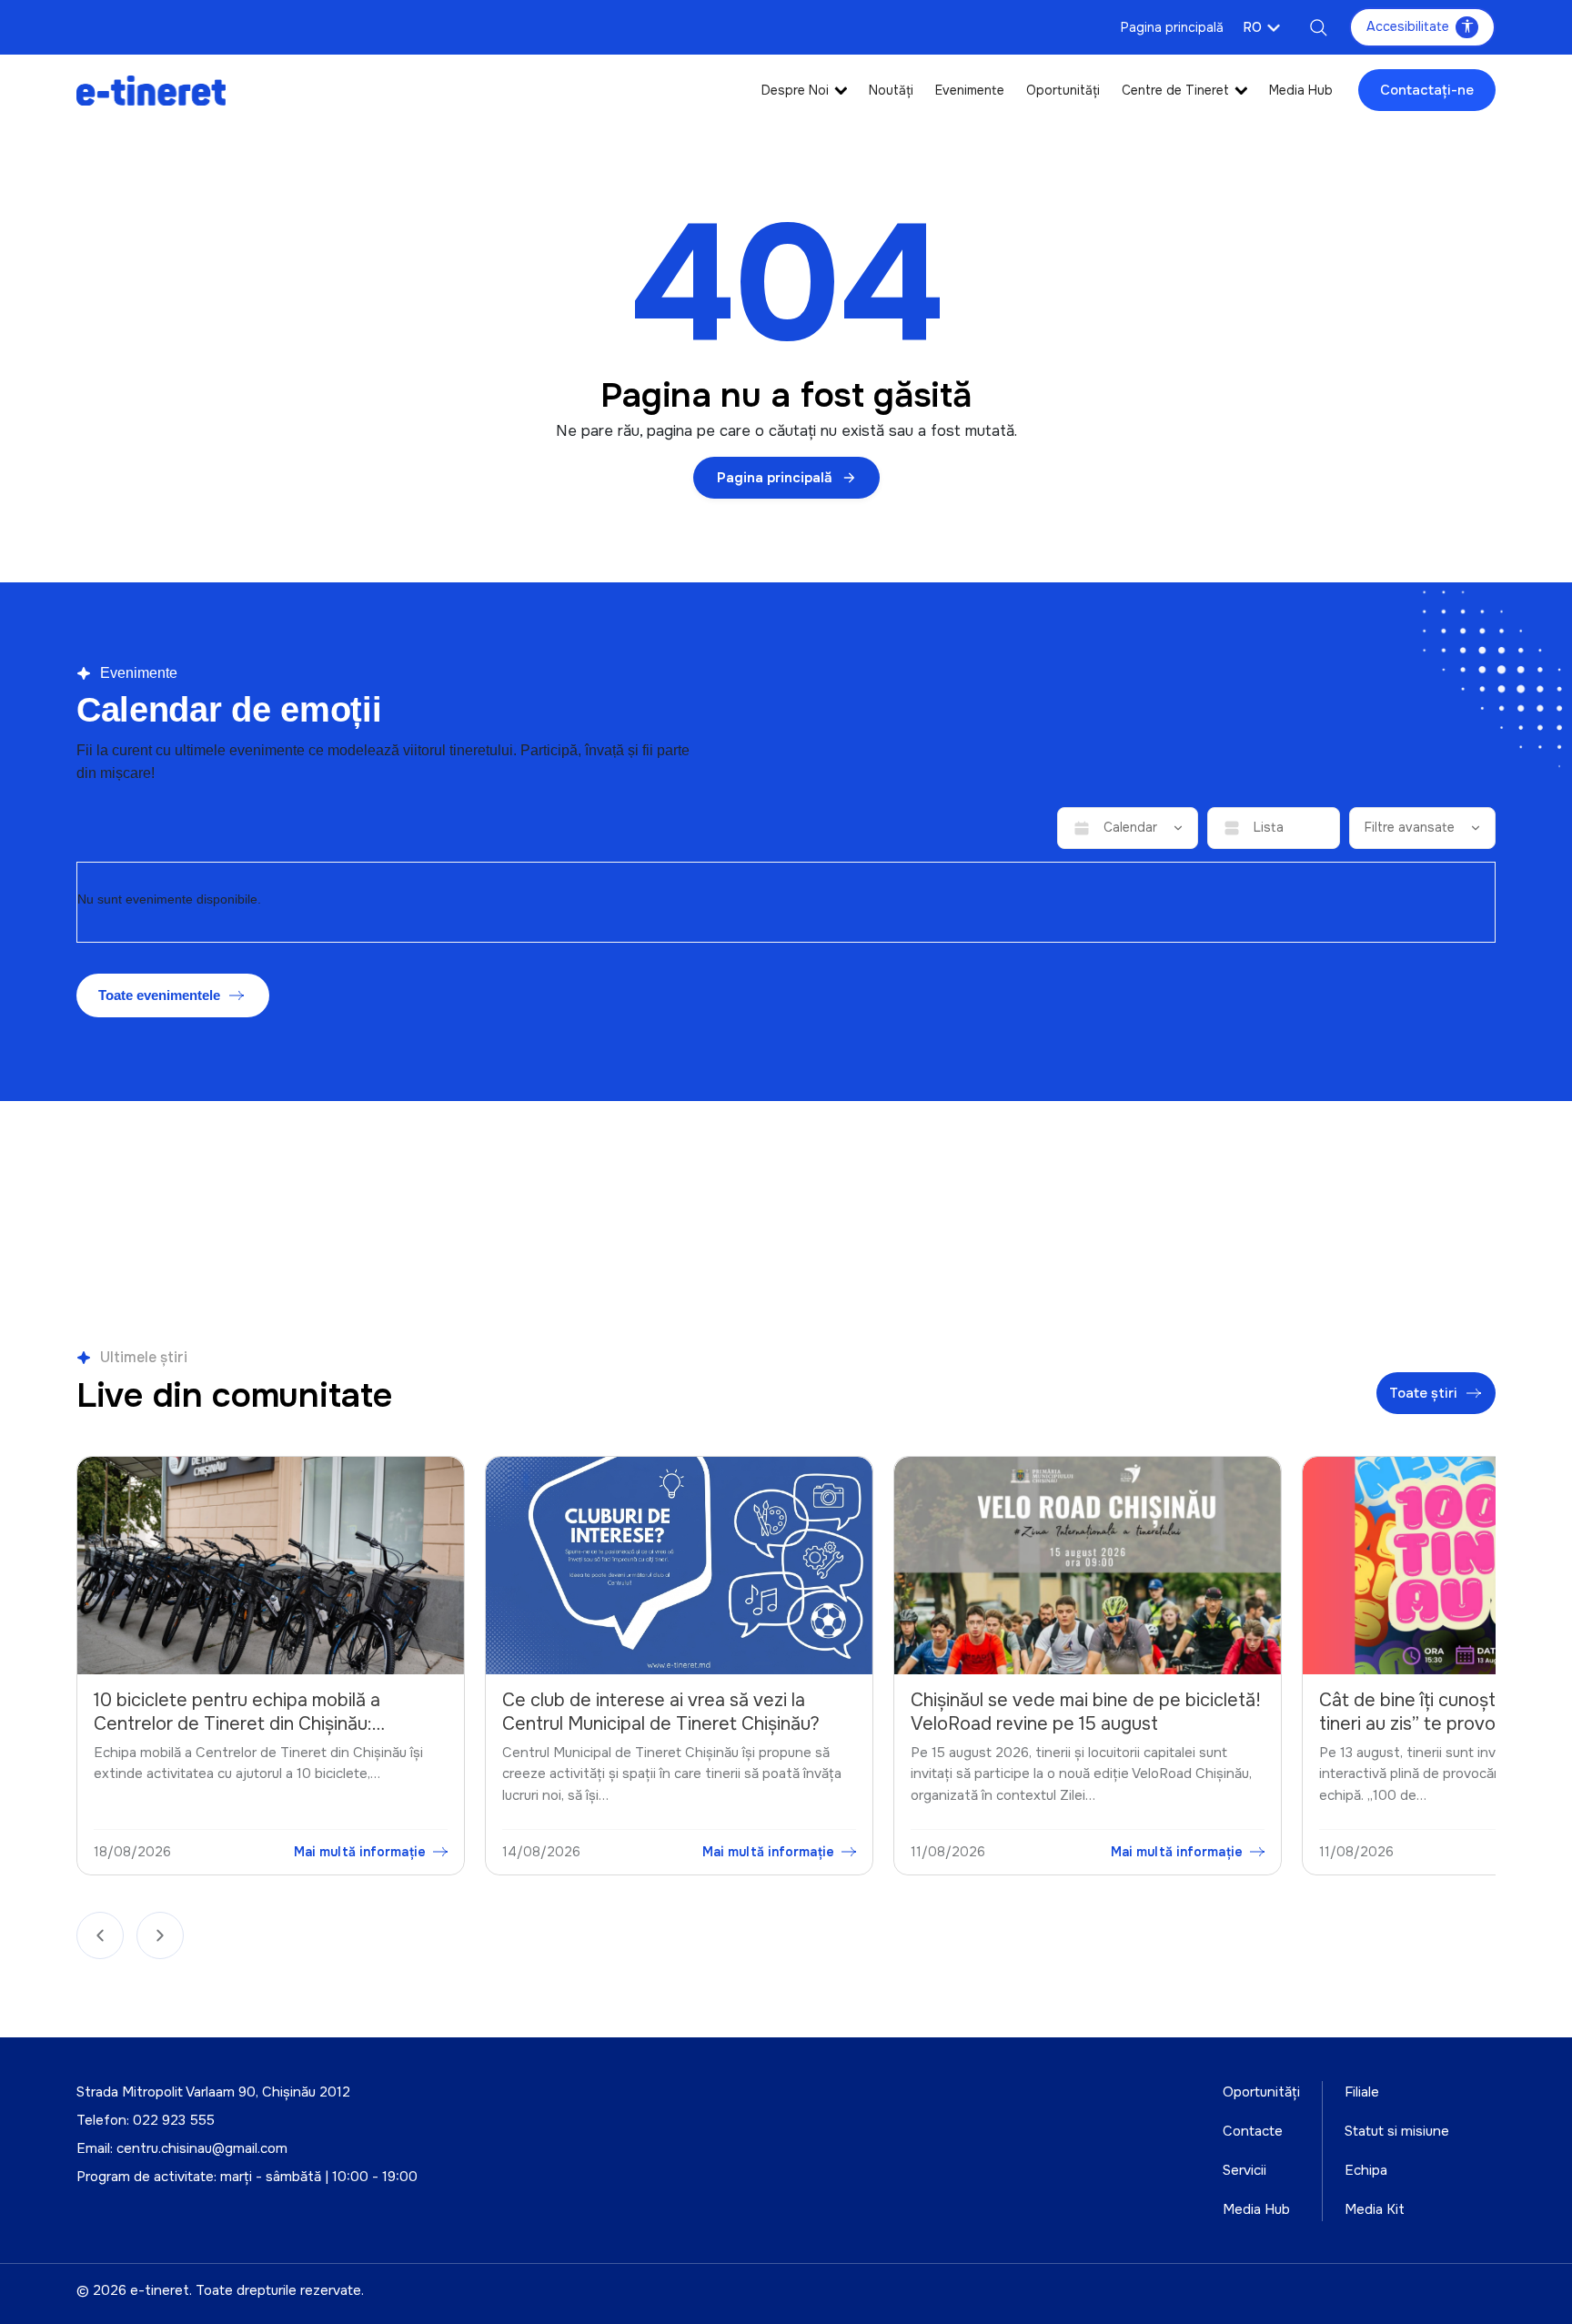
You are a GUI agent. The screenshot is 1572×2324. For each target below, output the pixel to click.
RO (1253, 27)
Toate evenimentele (159, 995)
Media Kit (1375, 2209)
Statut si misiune (1397, 2131)
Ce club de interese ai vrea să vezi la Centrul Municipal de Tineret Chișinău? (253, 1712)
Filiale (1362, 2092)
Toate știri (1423, 1393)
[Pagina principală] (151, 90)
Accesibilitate (1408, 26)
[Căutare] (1318, 27)
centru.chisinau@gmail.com (202, 2148)
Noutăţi (891, 90)
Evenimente (970, 90)
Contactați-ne (1427, 90)
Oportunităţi (1063, 90)
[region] (786, 1670)
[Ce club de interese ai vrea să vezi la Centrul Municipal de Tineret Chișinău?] (272, 1566)
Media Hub (1301, 90)
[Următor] (160, 1935)
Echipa (1366, 2170)
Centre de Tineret (1175, 90)
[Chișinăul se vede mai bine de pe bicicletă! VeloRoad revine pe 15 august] (680, 1566)
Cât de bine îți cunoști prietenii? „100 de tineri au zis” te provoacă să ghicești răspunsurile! (1076, 1723)
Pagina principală (1172, 27)
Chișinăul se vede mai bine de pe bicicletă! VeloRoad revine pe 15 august (678, 1712)
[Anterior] (100, 1935)
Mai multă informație (361, 1852)
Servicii (1244, 2170)
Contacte (1253, 2131)
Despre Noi (795, 90)
